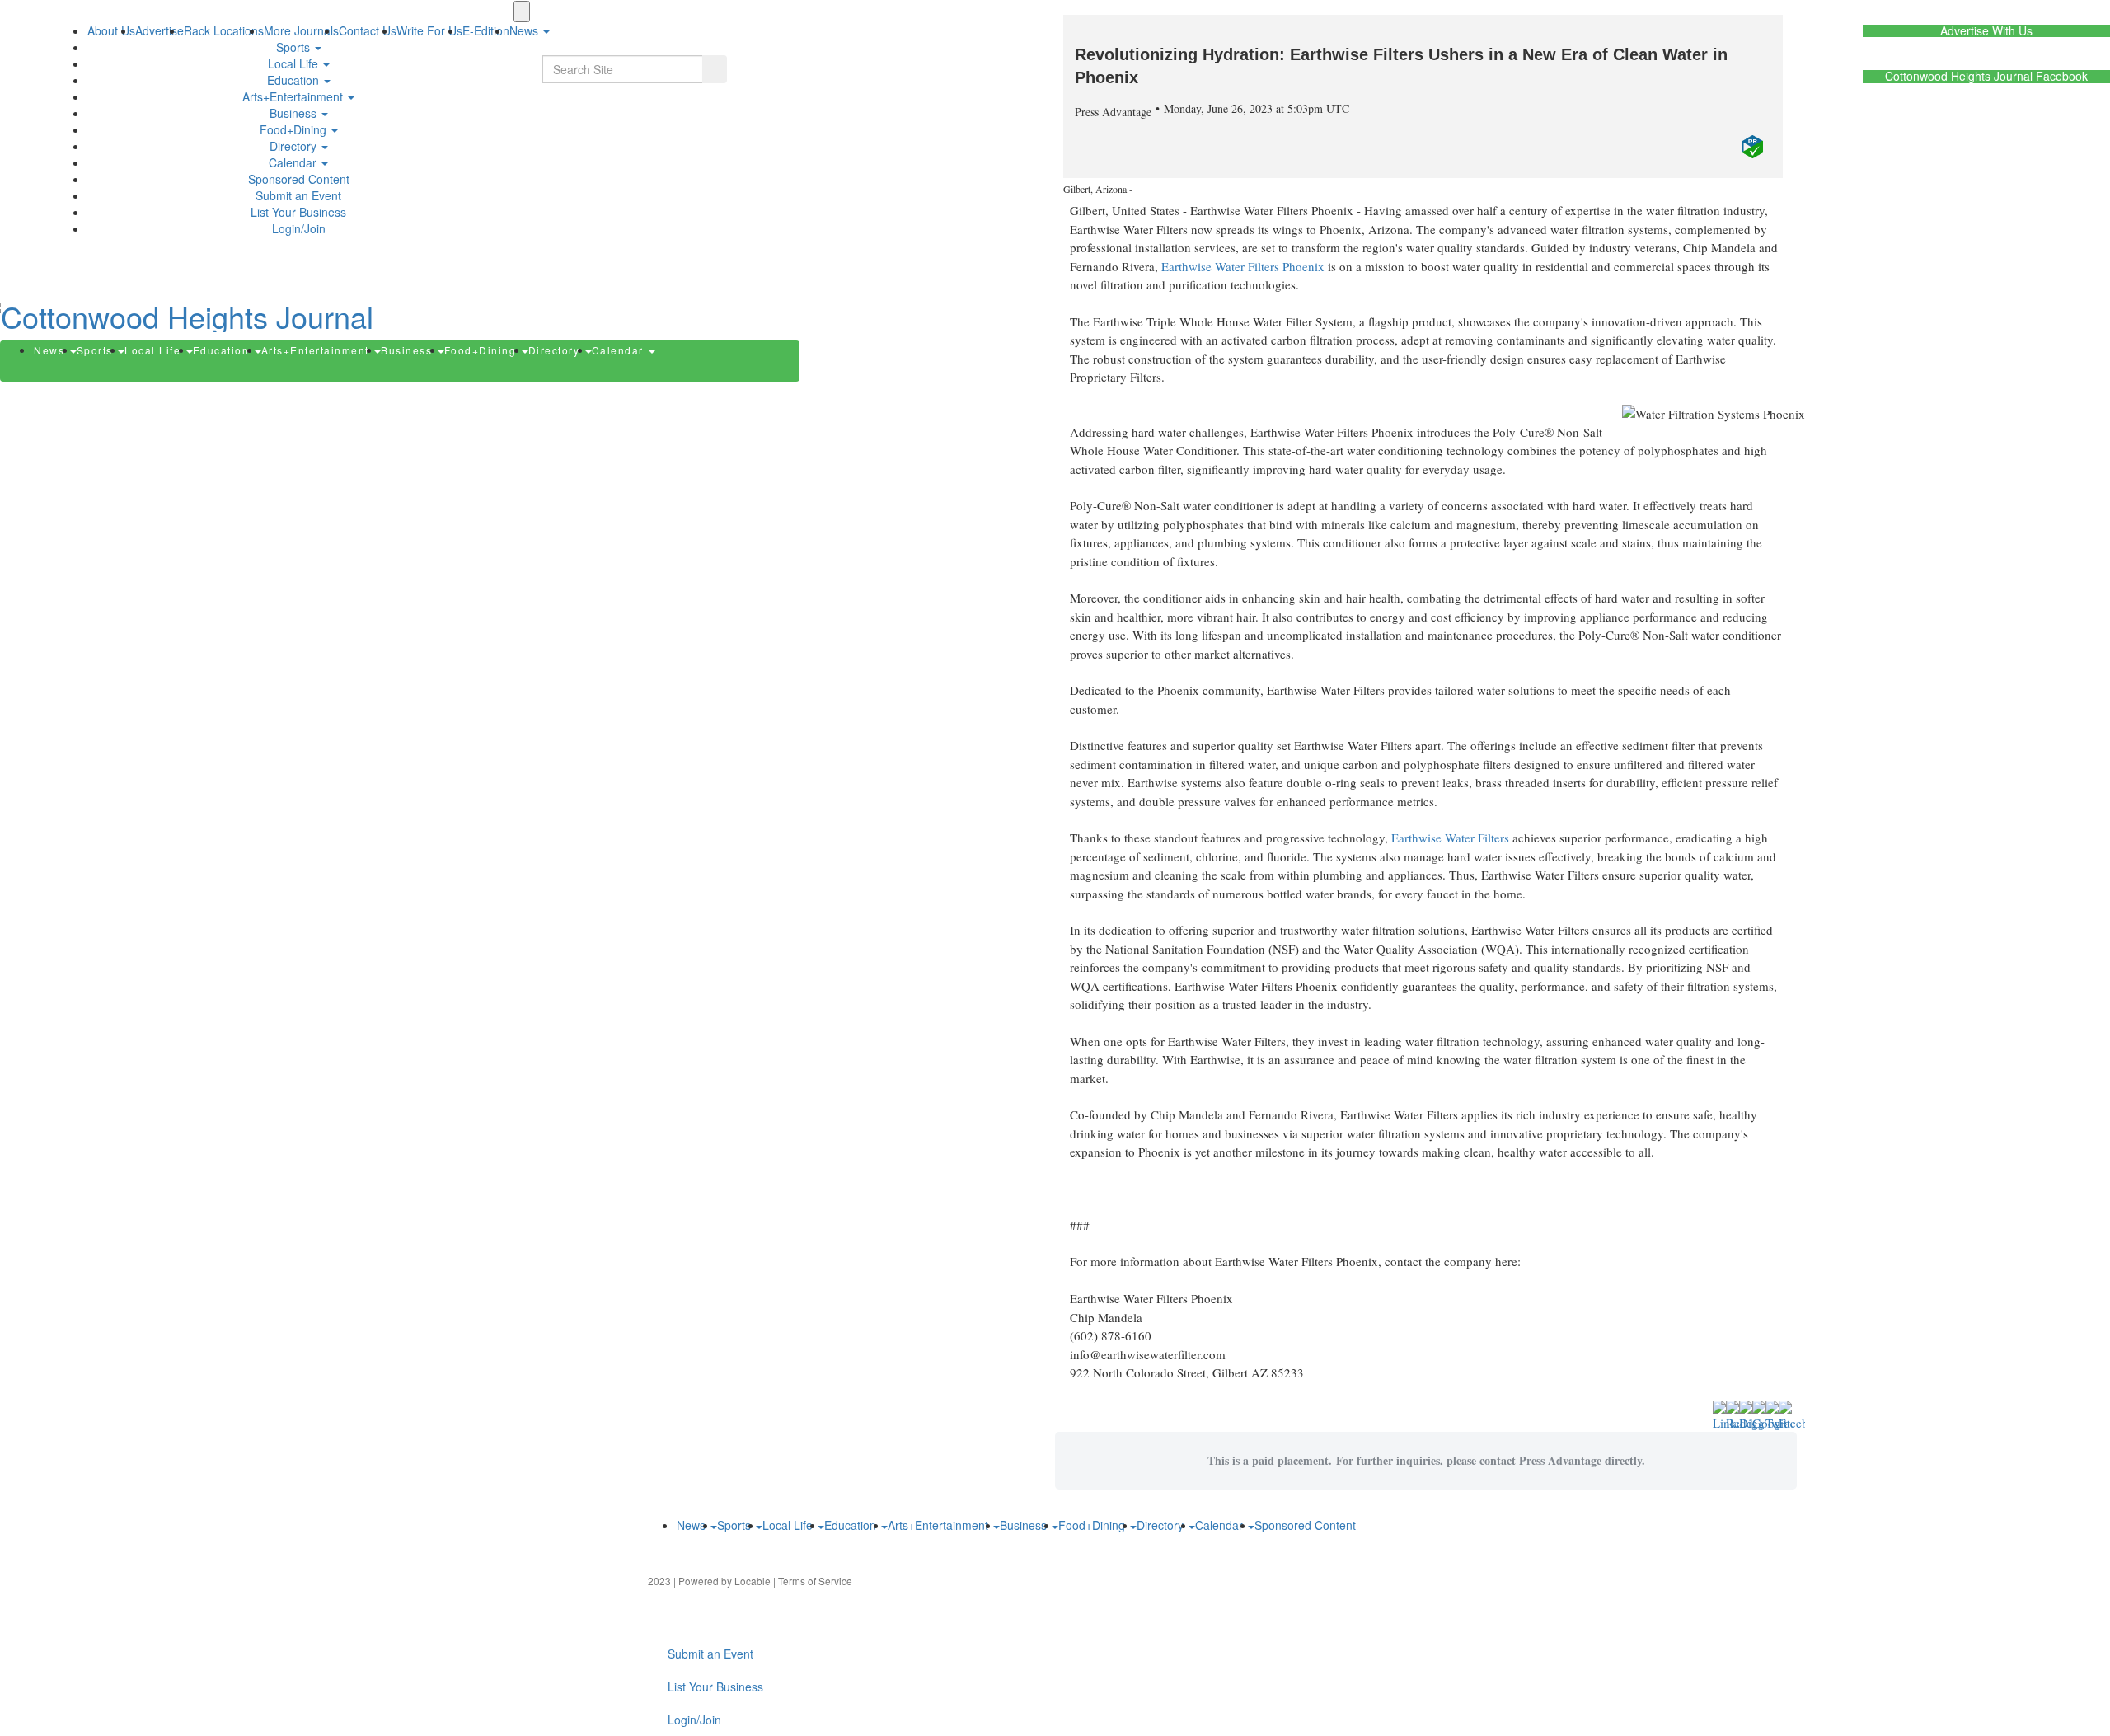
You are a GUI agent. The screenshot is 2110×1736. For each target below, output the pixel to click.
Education (295, 80)
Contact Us (368, 30)
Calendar (294, 162)
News (51, 350)
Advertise (159, 30)
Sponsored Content (299, 179)
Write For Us (429, 30)
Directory (295, 146)
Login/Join (299, 228)
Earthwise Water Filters (1450, 838)
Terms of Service (815, 1581)
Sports (295, 47)
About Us (111, 30)
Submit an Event (298, 195)
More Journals (301, 30)
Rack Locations (224, 30)
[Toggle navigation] (522, 12)
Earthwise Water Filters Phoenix (1243, 266)
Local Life (295, 63)
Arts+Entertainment (294, 96)
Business (295, 113)
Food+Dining (295, 129)
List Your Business (298, 212)
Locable (753, 1581)
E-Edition (486, 30)
